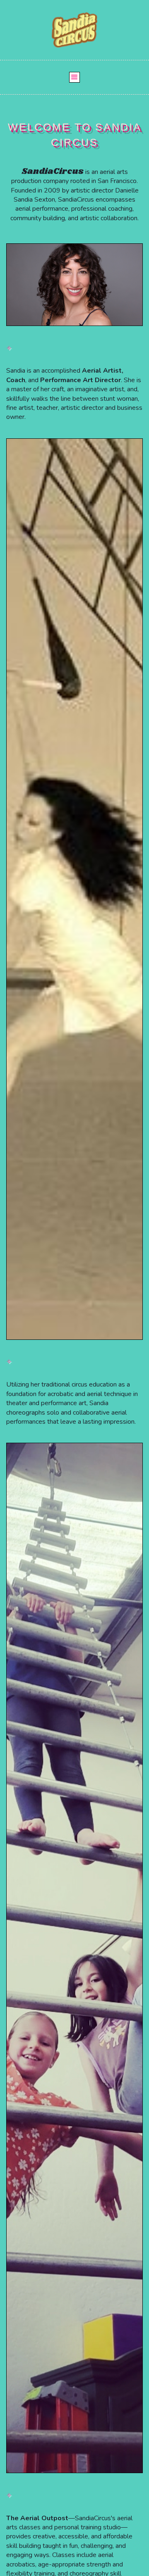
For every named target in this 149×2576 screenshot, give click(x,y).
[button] (74, 77)
